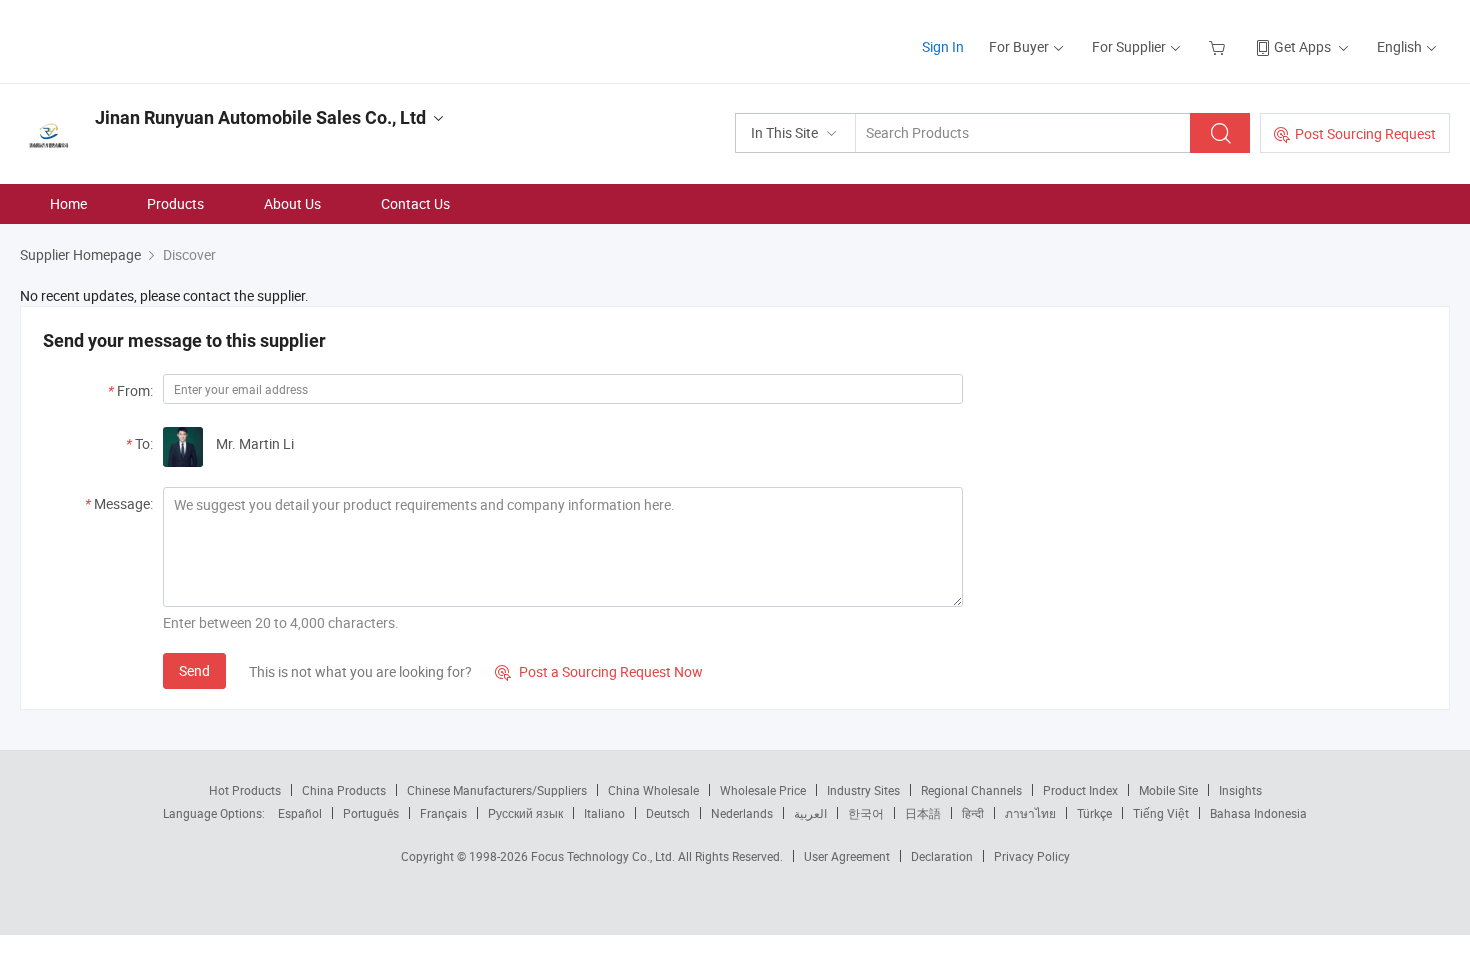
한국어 (866, 813)
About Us (292, 203)
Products (175, 203)
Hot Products (245, 790)
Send (194, 670)
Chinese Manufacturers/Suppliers (497, 790)
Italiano (604, 813)
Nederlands (742, 813)
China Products (344, 790)
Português (371, 813)
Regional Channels (971, 790)
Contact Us (415, 203)
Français (443, 813)
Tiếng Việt (1161, 813)
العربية (810, 813)
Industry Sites (863, 790)
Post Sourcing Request (1365, 133)
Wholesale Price (763, 790)
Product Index (1080, 790)
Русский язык (525, 813)
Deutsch (668, 813)
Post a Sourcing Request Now (599, 671)
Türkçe (1094, 813)
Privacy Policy (1032, 856)
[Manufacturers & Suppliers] (148, 39)
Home (68, 203)
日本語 (923, 813)
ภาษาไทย (1030, 813)
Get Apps (1302, 46)
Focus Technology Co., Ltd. (604, 856)
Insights (1240, 790)
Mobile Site (1168, 790)
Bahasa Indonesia (1258, 813)
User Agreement (847, 856)
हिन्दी (973, 813)
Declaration (942, 856)
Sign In (943, 46)
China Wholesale (653, 790)
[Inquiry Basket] (1219, 46)
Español (300, 813)
